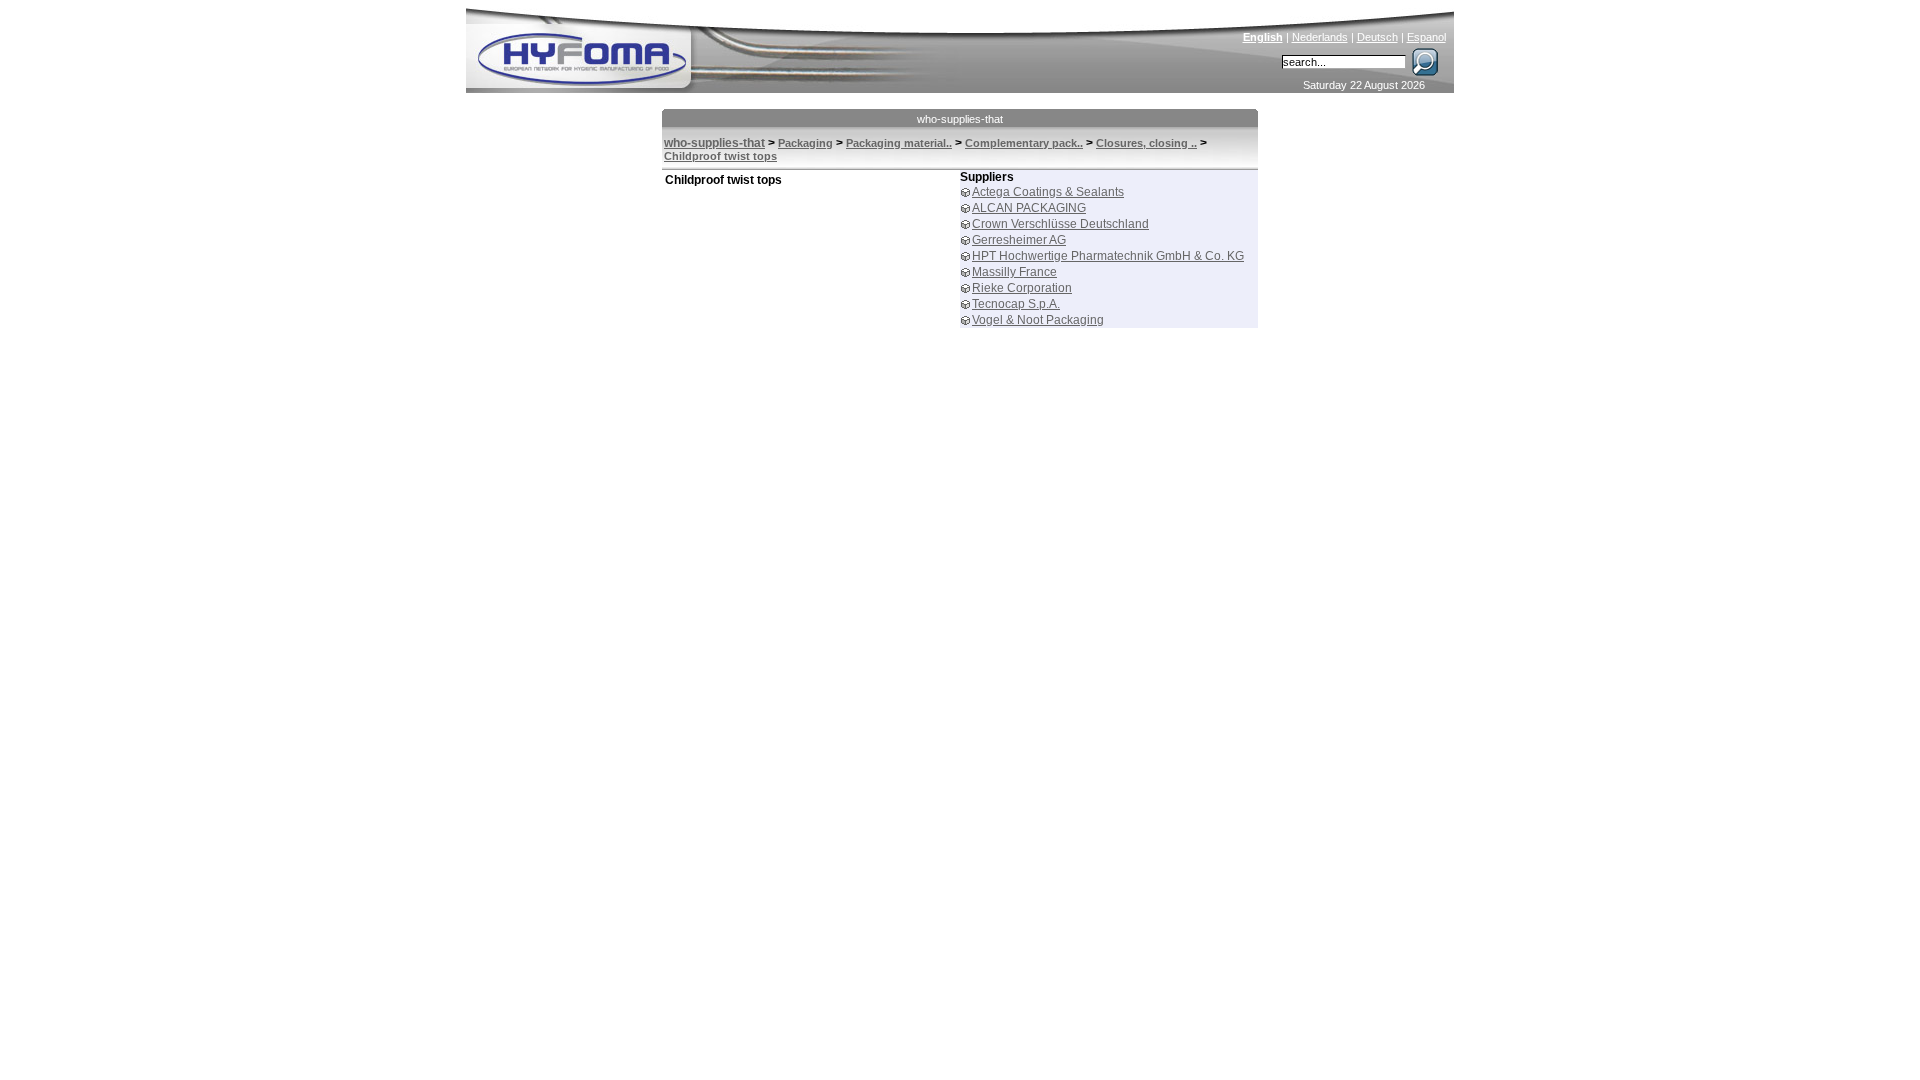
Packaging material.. (899, 143)
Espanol (1426, 37)
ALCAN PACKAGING (1029, 208)
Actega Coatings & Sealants (1048, 192)
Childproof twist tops (720, 156)
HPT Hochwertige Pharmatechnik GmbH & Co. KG (1108, 256)
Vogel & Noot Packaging (1038, 320)
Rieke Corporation (1022, 288)
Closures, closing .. (1146, 143)
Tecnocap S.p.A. (1016, 304)
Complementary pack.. (1024, 143)
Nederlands (1320, 37)
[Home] (717, 46)
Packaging (805, 143)
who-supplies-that (960, 119)
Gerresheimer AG (1019, 240)
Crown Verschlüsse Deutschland (1060, 224)
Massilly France (1014, 272)
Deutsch (1377, 37)
